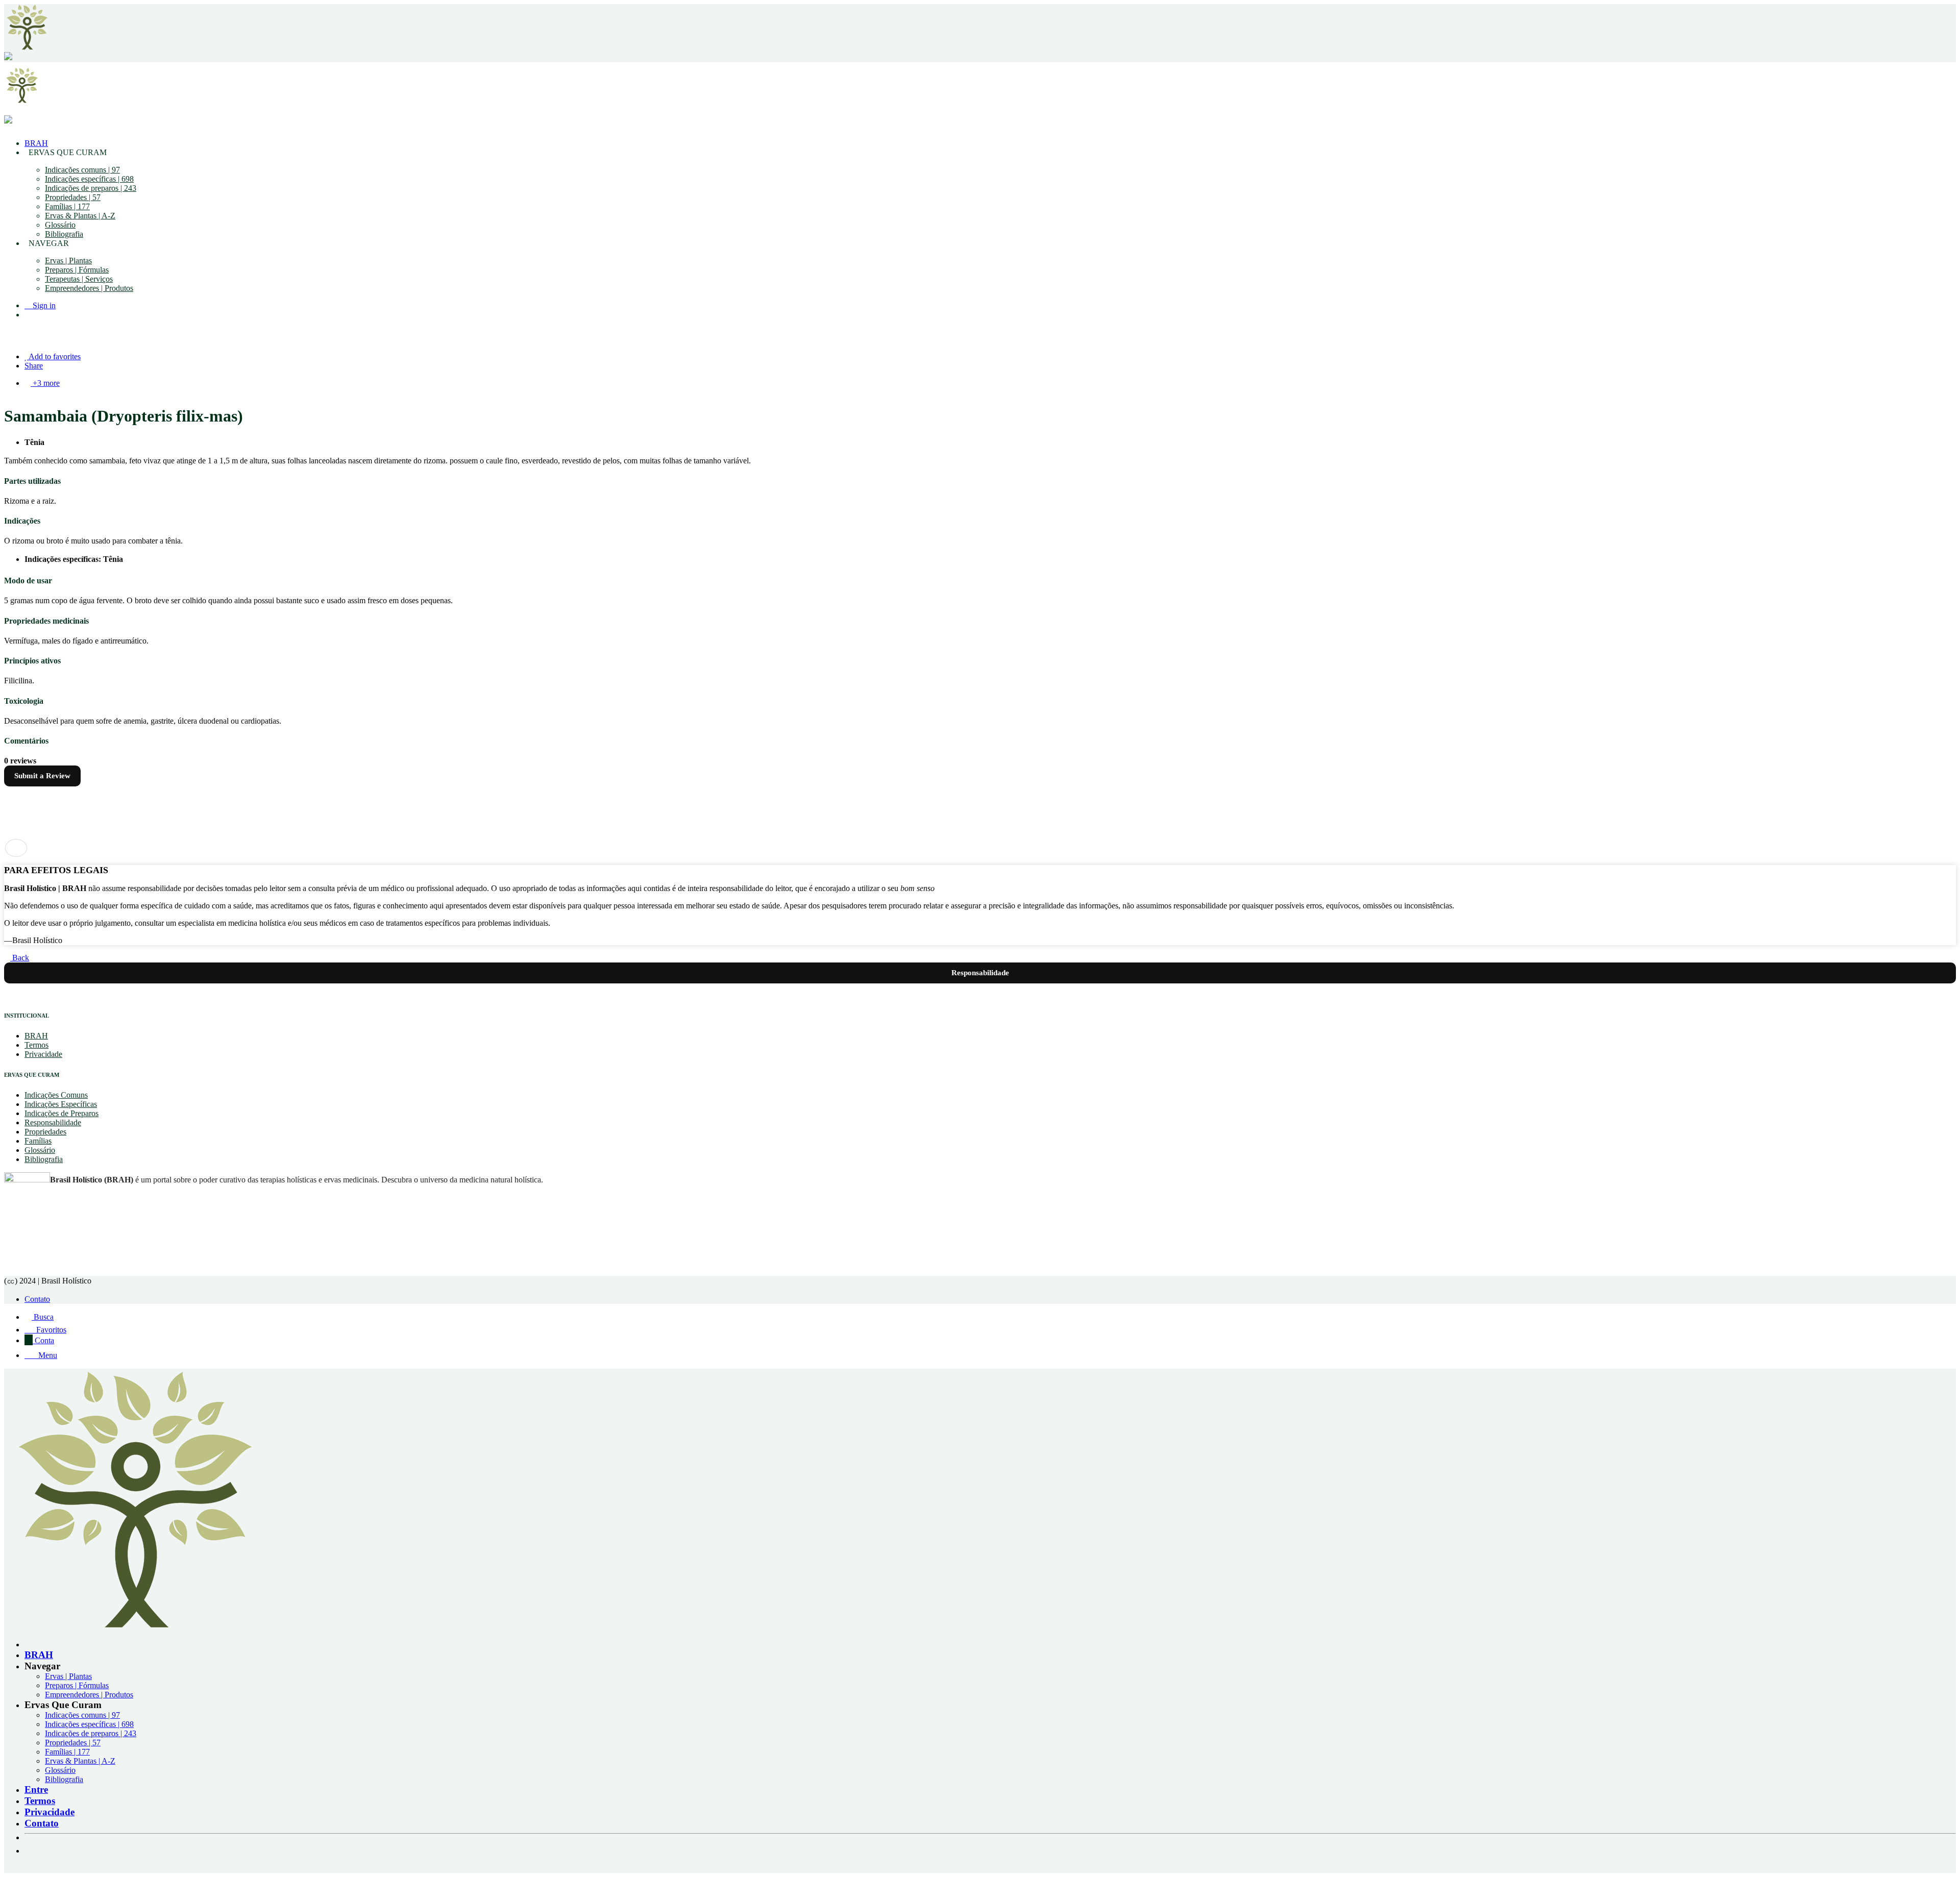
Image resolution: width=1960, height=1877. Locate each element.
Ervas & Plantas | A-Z (80, 216)
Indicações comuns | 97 (82, 170)
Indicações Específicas (61, 1104)
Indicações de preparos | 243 (91, 188)
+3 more (45, 383)
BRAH (36, 143)
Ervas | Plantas (68, 261)
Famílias (38, 1141)
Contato (37, 1299)
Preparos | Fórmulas (77, 270)
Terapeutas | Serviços (79, 279)
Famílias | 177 (67, 206)
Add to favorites (54, 356)
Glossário (60, 225)
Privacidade (43, 1054)
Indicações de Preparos (62, 1113)
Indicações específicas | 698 (89, 179)
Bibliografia (64, 234)
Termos (36, 1045)
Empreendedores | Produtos (89, 288)
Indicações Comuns (56, 1095)
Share (34, 366)
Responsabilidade (53, 1122)
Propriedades (45, 1132)
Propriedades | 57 (73, 197)
